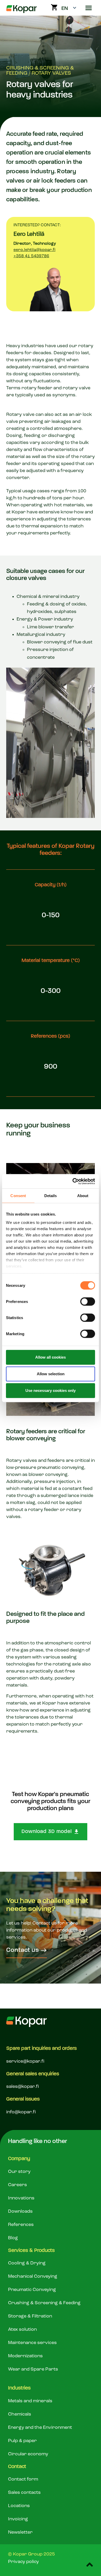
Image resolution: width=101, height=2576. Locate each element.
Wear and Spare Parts (33, 2369)
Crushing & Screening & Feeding (44, 2303)
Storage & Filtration (30, 2316)
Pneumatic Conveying (32, 2290)
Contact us (23, 1950)
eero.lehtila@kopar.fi (34, 250)
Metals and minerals (30, 2401)
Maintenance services (32, 2343)
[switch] (88, 1302)
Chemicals (20, 2414)
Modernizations (25, 2356)
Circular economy (28, 2454)
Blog (13, 2238)
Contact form (23, 2479)
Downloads (20, 2211)
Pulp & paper (22, 2441)
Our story (19, 2172)
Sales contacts (24, 2493)
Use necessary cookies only (51, 1390)
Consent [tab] (18, 1196)
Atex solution (22, 2329)
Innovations (21, 2198)
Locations (19, 2506)
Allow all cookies (51, 1357)
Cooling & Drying (27, 2263)
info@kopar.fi (21, 2112)
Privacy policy (23, 2562)
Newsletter (20, 2532)
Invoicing (18, 2519)
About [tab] (83, 1196)
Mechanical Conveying (33, 2276)
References (21, 2225)
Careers (17, 2185)
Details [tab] (51, 1196)
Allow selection (51, 1374)
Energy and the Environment (40, 2427)
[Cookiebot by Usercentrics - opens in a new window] (73, 1181)
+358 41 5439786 (31, 256)
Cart (54, 7)
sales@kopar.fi (23, 2087)
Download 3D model (47, 1832)
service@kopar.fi (25, 2061)
